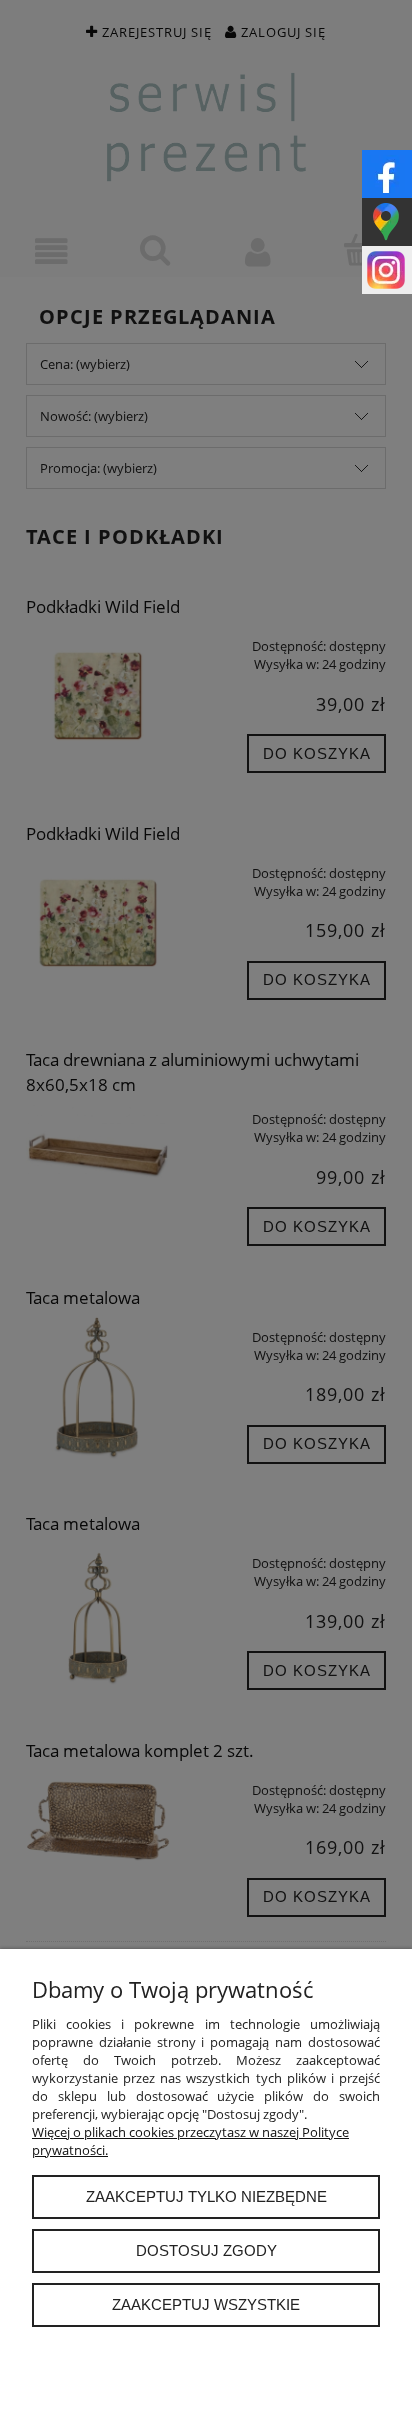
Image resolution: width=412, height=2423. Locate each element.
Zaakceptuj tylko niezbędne (206, 2196)
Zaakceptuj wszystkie (206, 2304)
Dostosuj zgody (206, 2250)
